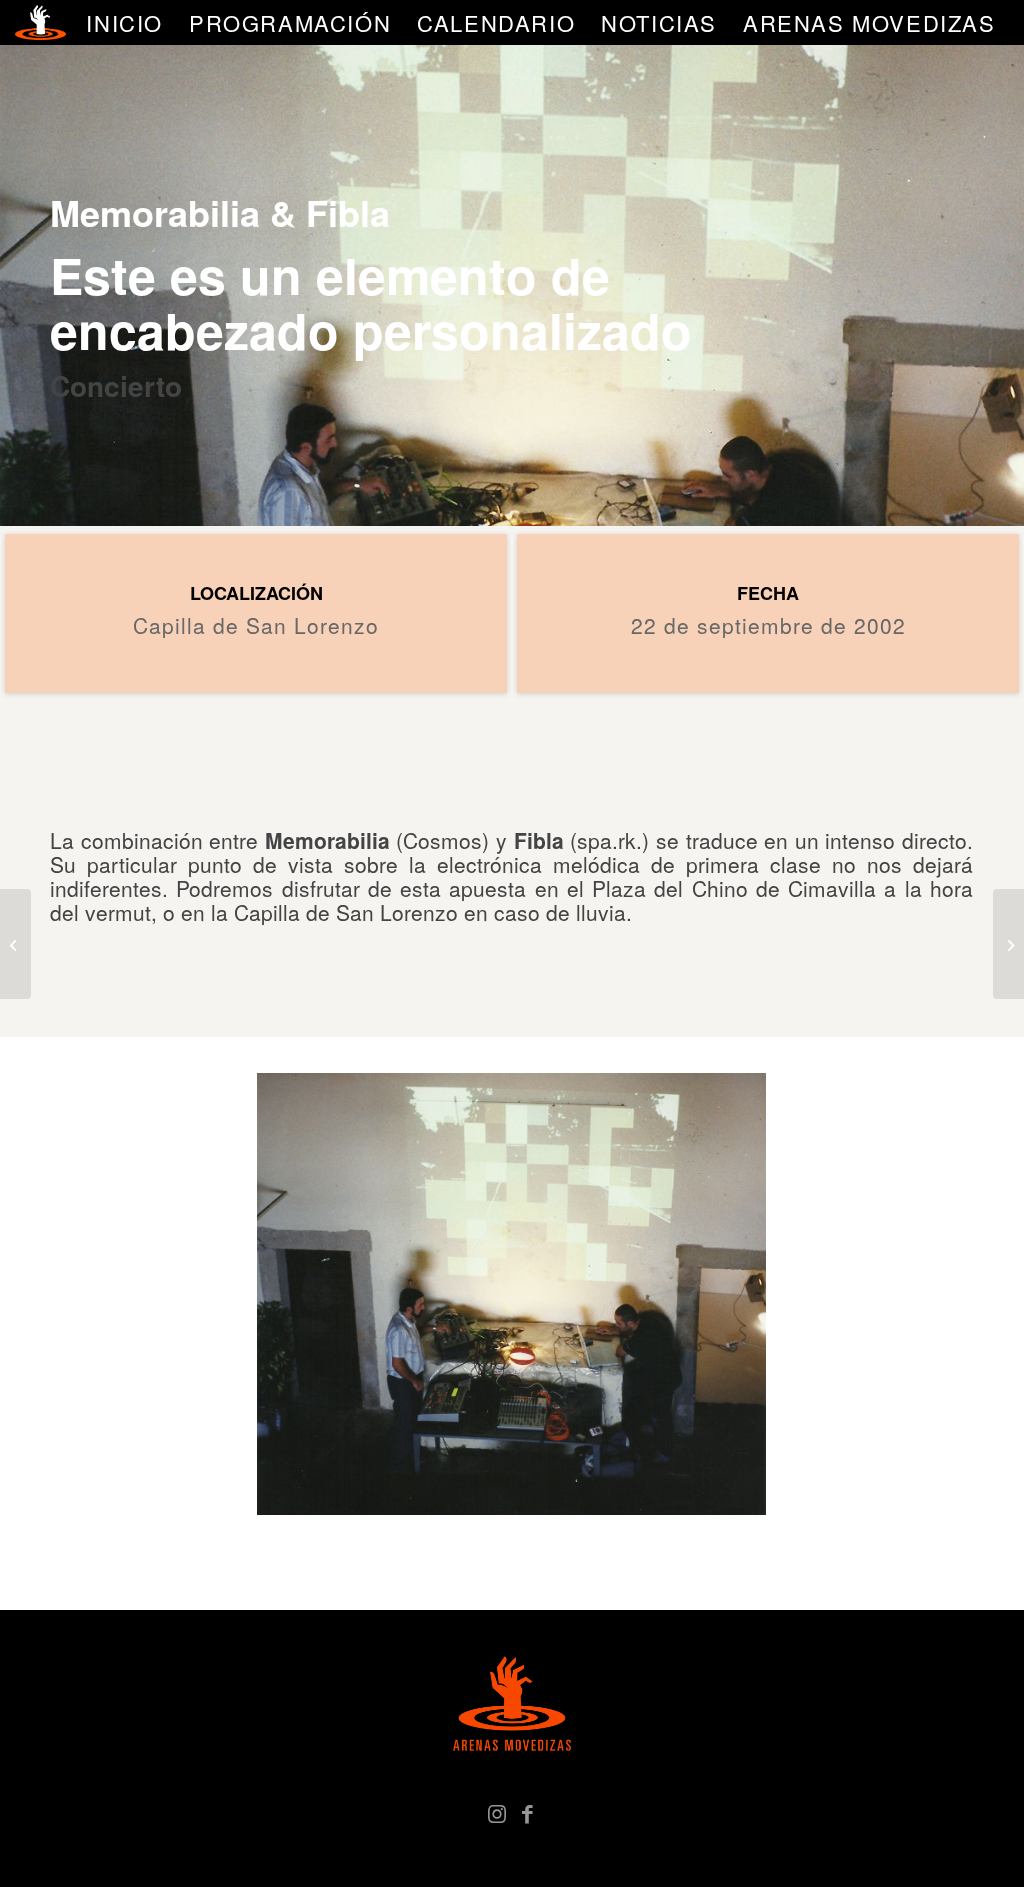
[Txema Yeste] (1008, 944)
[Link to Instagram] (497, 1812)
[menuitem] (124, 22)
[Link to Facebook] (527, 1812)
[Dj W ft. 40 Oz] (15, 944)
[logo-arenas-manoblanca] (40, 22)
